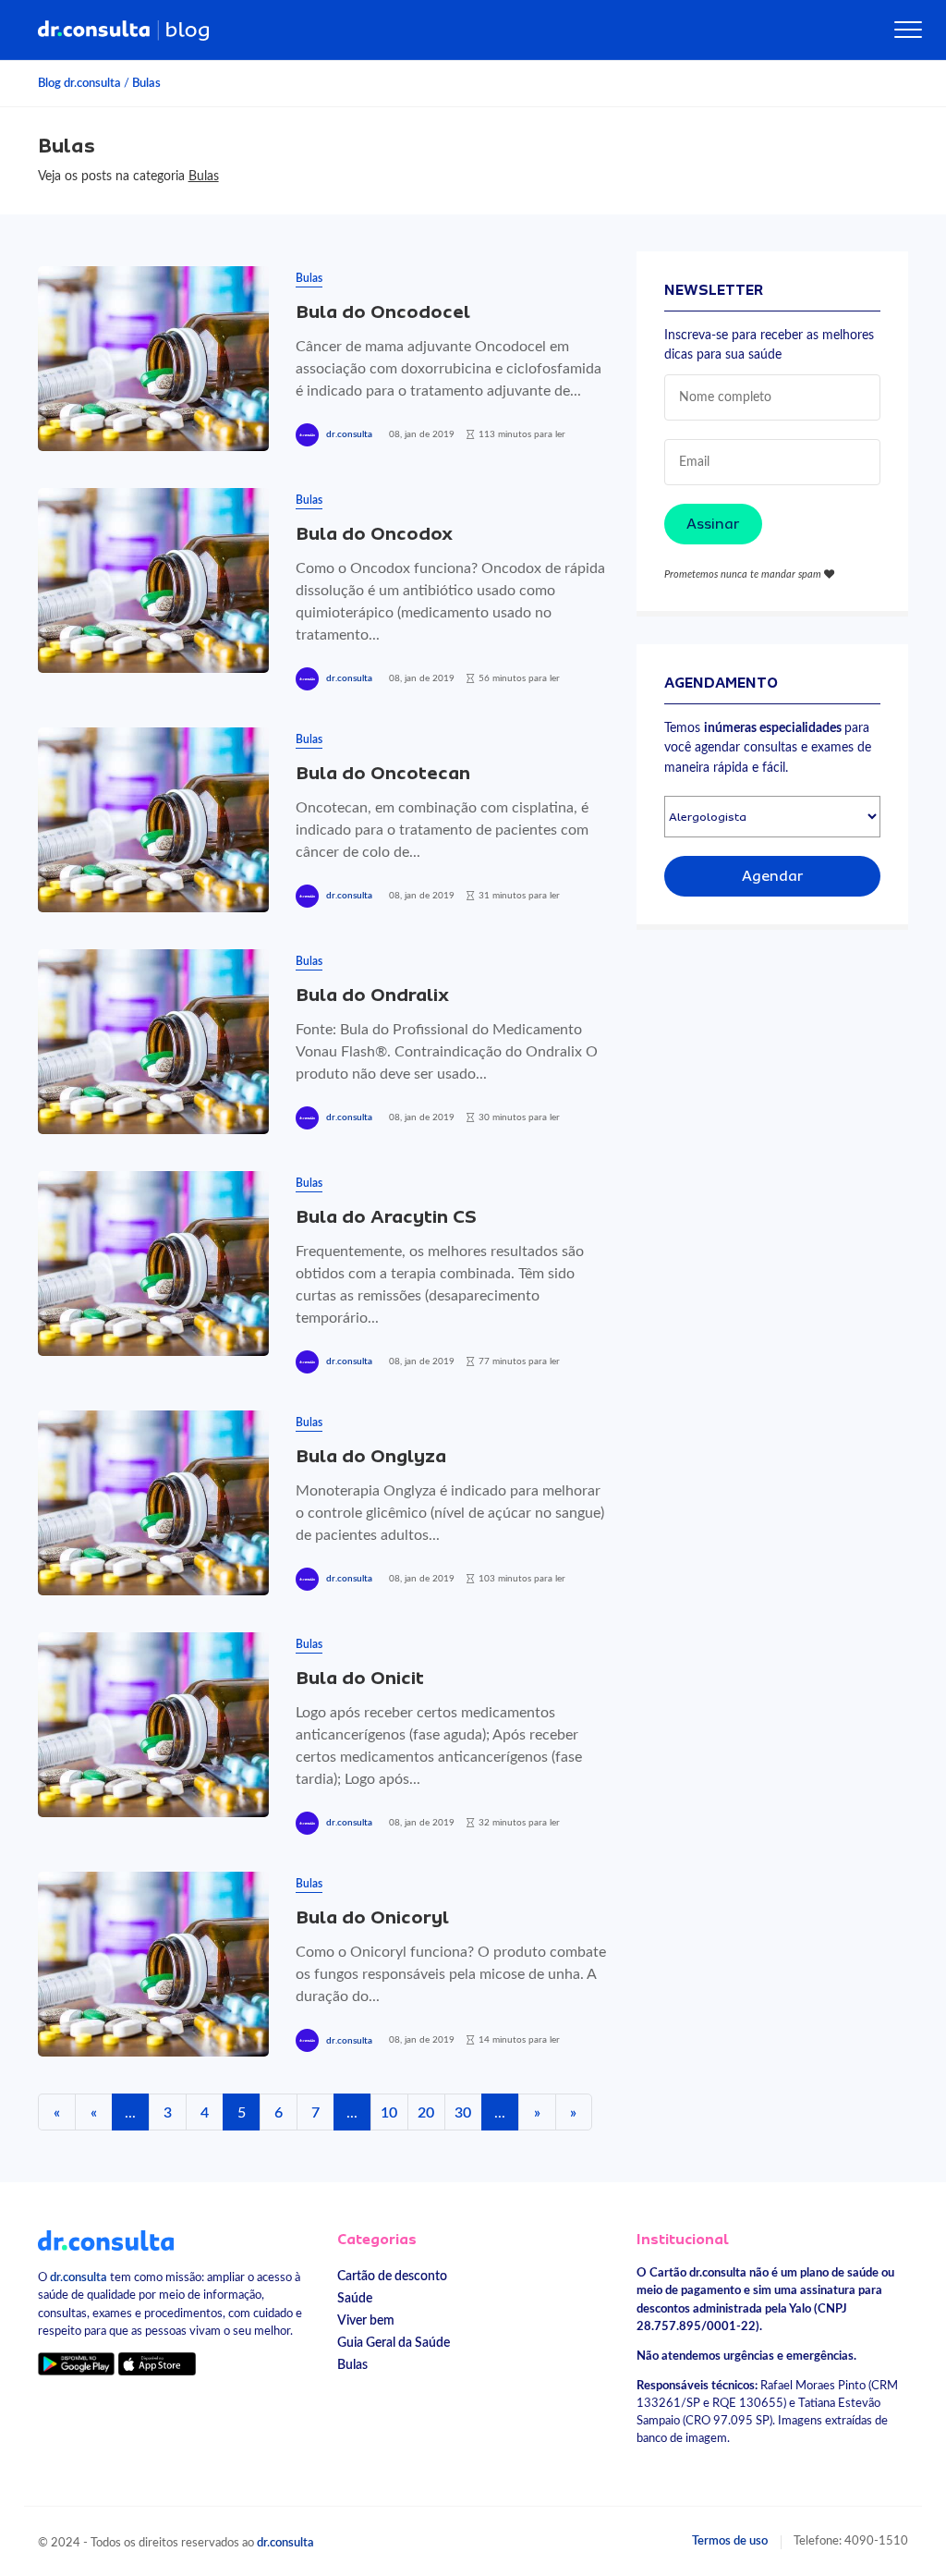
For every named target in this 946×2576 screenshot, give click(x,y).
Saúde (355, 2298)
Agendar (773, 876)
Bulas (146, 83)
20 (426, 2113)
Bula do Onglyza (371, 1456)
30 (463, 2113)
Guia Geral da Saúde (394, 2343)
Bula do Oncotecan (383, 773)
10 (389, 2113)
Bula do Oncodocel (383, 312)
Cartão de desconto (392, 2276)
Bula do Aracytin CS (386, 1217)
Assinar (713, 524)
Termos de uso (730, 2541)
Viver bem (366, 2320)
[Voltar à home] (106, 2240)
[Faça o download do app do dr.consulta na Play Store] (76, 2364)
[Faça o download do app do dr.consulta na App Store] (157, 2364)
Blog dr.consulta (79, 83)
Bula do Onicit (360, 1678)
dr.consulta (349, 434)
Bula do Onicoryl (372, 1917)
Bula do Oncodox (374, 534)
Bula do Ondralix (372, 995)
